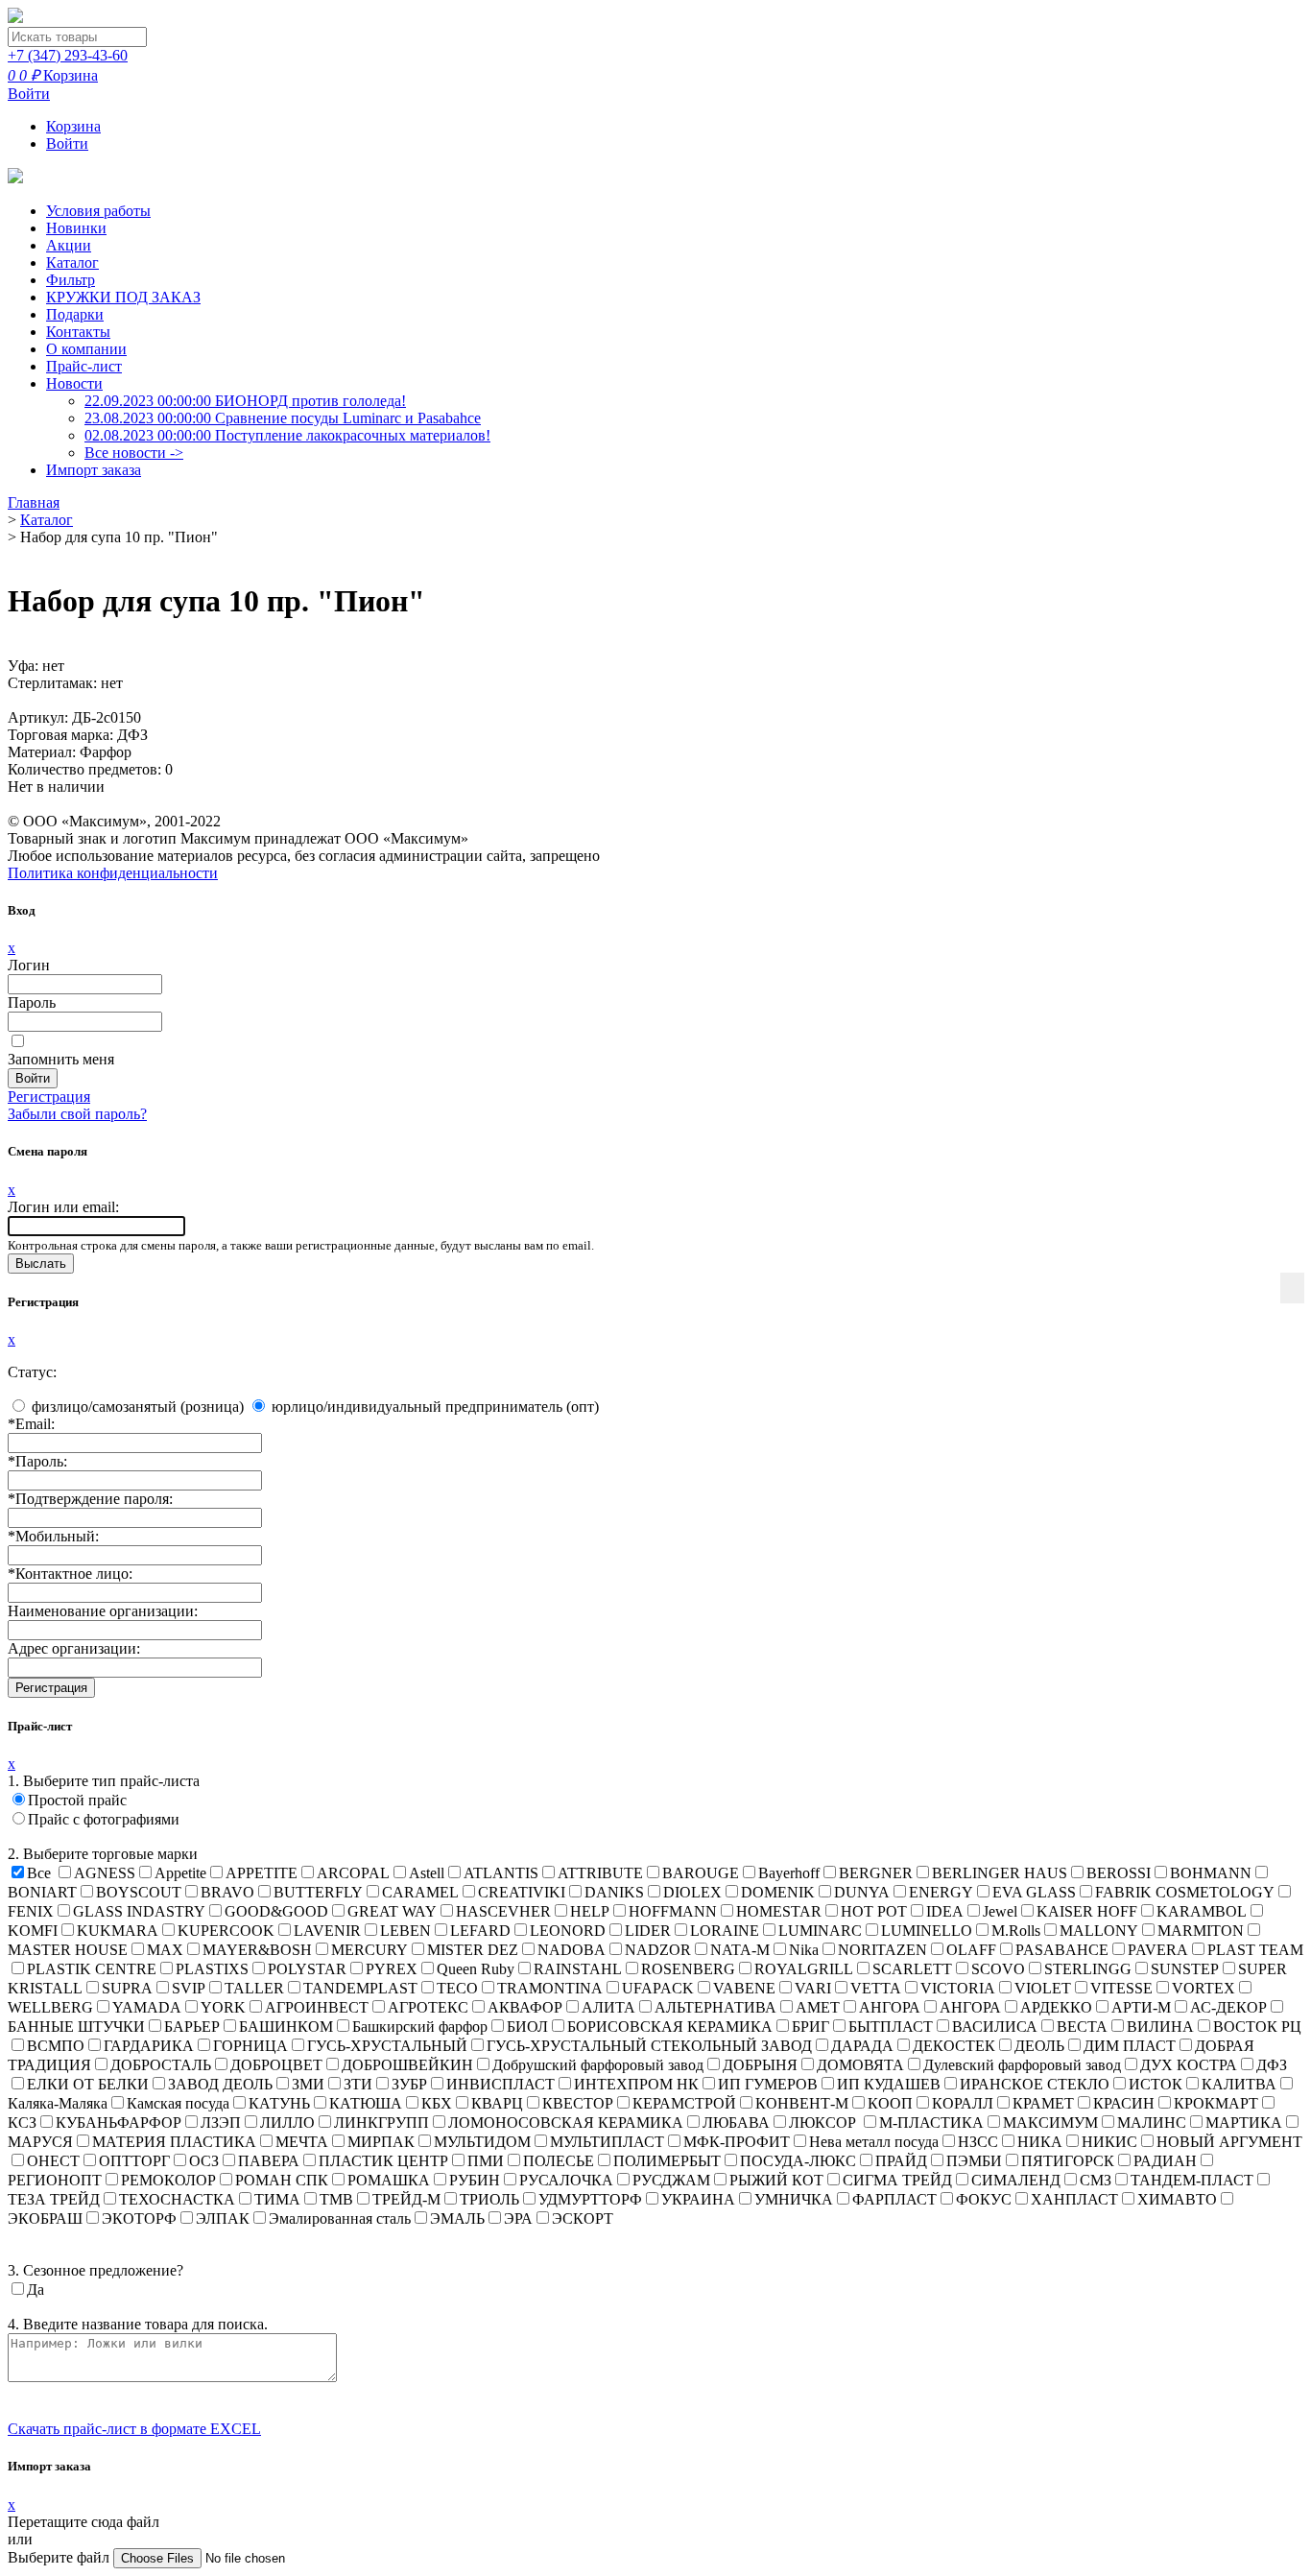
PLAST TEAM (1255, 1950)
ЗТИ (358, 2084)
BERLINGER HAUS (1000, 1873)
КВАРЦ (497, 2103)
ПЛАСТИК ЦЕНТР (383, 2161)
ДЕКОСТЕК (954, 2046)
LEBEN (405, 1931)
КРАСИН (1124, 2103)
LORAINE (725, 1931)
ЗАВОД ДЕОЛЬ (220, 2084)
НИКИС (1109, 2142)
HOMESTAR (779, 1911)
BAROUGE (701, 1873)
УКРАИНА (698, 2199)
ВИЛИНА (1160, 2027)
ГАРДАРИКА (149, 2046)
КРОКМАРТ (1216, 2103)
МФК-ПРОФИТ (737, 2142)
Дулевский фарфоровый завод (1022, 2065)
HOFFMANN (673, 1911)
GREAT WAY (392, 1911)
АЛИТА (608, 2007)
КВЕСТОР (578, 2103)
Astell (427, 1873)
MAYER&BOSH (257, 1950)
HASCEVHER (503, 1911)
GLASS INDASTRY (139, 1911)
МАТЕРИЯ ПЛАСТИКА (174, 2142)
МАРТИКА (1244, 2123)
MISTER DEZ (473, 1950)
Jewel (1000, 1911)
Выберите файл (60, 2557)
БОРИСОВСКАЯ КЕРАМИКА (670, 2027)
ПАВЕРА (269, 2161)
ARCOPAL (353, 1873)
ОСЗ (204, 2161)
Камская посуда (178, 2103)
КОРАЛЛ (963, 2103)
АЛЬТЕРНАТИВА (715, 2007)
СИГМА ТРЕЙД (897, 2180)
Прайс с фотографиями (104, 1819)
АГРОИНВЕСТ (317, 2007)
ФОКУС (984, 2199)
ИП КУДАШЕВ (889, 2084)
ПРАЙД (901, 2161)
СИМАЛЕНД (1016, 2180)
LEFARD (480, 1931)
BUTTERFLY (318, 1892)
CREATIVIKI (522, 1892)
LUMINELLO (927, 1931)
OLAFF (971, 1950)
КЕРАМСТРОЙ (684, 2103)
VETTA (876, 1988)
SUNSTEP (1185, 1969)
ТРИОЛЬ (489, 2199)
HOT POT (874, 1911)
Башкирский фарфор (420, 2027)
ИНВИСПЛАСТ (501, 2084)
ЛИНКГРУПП (381, 2123)
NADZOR (658, 1950)
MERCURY (369, 1950)
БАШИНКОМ (286, 2027)
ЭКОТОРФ (139, 2218)
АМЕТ (818, 2007)
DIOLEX (692, 1892)
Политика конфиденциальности (113, 873)
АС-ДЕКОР (1228, 2007)
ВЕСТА (1082, 2027)
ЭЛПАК (223, 2218)
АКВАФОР (525, 2007)
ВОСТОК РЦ (1257, 2027)
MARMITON (1201, 1931)
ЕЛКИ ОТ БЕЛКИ (88, 2084)
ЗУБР (409, 2084)
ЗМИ (308, 2084)
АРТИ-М (1141, 2007)
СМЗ (1096, 2180)
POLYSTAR (307, 1969)
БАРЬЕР (192, 2027)
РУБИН (475, 2180)
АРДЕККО (1056, 2007)
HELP (590, 1911)
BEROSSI (1119, 1873)
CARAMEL (420, 1892)
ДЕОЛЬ (1039, 2046)
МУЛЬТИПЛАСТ (607, 2142)
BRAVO (227, 1892)
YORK (223, 2007)
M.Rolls (1016, 1931)
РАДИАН (1165, 2161)
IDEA (945, 1911)
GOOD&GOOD (276, 1911)
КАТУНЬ (279, 2103)
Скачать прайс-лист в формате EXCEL (134, 2429)
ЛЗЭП (221, 2123)
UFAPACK (658, 1988)
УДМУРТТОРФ (590, 2199)
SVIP (189, 1988)
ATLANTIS (501, 1873)
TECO (457, 1988)
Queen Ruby (476, 1969)
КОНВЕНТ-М (802, 2103)
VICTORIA (958, 1988)
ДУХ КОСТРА (1189, 2065)
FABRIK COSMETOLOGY (1185, 1892)
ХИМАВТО (1177, 2199)
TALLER (254, 1988)
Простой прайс (77, 1800)
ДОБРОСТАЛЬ (161, 2065)
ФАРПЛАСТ (894, 2199)
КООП (890, 2103)
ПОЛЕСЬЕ (559, 2161)
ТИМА (277, 2199)
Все (39, 1873)
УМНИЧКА (794, 2199)
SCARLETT (912, 1969)
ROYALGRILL (804, 1969)
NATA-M (740, 1950)
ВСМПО (56, 2046)
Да (36, 2290)
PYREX (392, 1969)
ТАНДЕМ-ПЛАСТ (1192, 2180)
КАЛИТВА (1239, 2084)
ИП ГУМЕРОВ (768, 2084)
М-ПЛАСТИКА (931, 2123)
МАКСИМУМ (1050, 2123)
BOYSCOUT (139, 1892)
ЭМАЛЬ (457, 2218)
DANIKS (614, 1892)
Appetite (180, 1873)
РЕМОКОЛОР (168, 2180)
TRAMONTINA (550, 1988)
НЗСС (978, 2142)
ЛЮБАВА (736, 2123)
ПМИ (486, 2161)
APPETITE (262, 1873)
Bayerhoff (789, 1873)
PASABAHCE (1062, 1950)
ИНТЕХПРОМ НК (636, 2084)
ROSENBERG (688, 1969)
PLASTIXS (212, 1969)
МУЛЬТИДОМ (482, 2142)
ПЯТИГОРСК (1068, 2161)
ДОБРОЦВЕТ (276, 2065)
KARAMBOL (1202, 1911)
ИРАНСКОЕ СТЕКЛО (1035, 2084)
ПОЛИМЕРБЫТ (667, 2161)
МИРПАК (381, 2142)
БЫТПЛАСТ (891, 2027)
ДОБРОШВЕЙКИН (407, 2065)
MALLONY (1099, 1931)
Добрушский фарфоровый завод (598, 2065)
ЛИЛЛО (287, 2123)
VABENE (744, 1988)
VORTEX (1204, 1988)
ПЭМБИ (974, 2161)
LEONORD (568, 1931)
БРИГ (810, 2027)
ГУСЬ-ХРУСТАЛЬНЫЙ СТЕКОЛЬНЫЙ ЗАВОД (649, 2046)
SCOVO (998, 1969)
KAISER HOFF (1087, 1911)
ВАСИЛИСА (995, 2027)
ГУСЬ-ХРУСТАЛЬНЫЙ (387, 2046)
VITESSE (1121, 1988)
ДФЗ (1272, 2065)
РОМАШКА (389, 2180)
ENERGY (941, 1892)
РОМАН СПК (282, 2180)
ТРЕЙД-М (406, 2199)
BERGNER (876, 1873)
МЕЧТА (302, 2142)
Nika (804, 1950)
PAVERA (1158, 1950)
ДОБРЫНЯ (760, 2065)
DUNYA (862, 1892)
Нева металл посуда (874, 2142)
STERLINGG (1088, 1969)
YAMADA (147, 2007)
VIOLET (1043, 1988)
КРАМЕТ (1043, 2103)
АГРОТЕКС (428, 2007)
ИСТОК (1156, 2084)
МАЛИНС (1152, 2123)
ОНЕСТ (53, 2161)
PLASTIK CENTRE (92, 1969)
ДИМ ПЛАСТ (1130, 2046)
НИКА (1040, 2142)
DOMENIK (778, 1892)
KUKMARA (118, 1931)
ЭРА (518, 2218)
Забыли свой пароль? (77, 1114)
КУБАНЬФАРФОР (119, 2123)
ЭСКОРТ (583, 2218)
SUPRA (127, 1988)
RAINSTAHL (578, 1969)
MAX (165, 1950)
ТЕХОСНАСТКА (177, 2199)
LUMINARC (820, 1931)
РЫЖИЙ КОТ (776, 2180)
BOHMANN (1211, 1873)
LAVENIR (327, 1931)
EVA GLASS (1034, 1892)
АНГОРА (890, 2007)
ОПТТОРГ (134, 2161)
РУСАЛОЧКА (566, 2180)
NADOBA (572, 1950)
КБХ (437, 2103)
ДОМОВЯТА (860, 2065)
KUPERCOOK (226, 1931)
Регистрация (49, 1097)
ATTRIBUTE (600, 1873)
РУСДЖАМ (671, 2180)
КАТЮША (366, 2103)
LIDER (648, 1931)
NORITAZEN (882, 1950)
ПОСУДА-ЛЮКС (798, 2161)
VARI (813, 1988)
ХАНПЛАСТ (1074, 2199)
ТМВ (336, 2199)
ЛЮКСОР (824, 2123)
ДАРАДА (862, 2046)
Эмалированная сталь (340, 2218)
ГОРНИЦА (250, 2046)
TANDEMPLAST (360, 1988)
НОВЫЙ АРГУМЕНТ (1229, 2142)
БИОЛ (527, 2027)
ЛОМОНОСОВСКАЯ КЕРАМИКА (566, 2123)
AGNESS (105, 1873)
